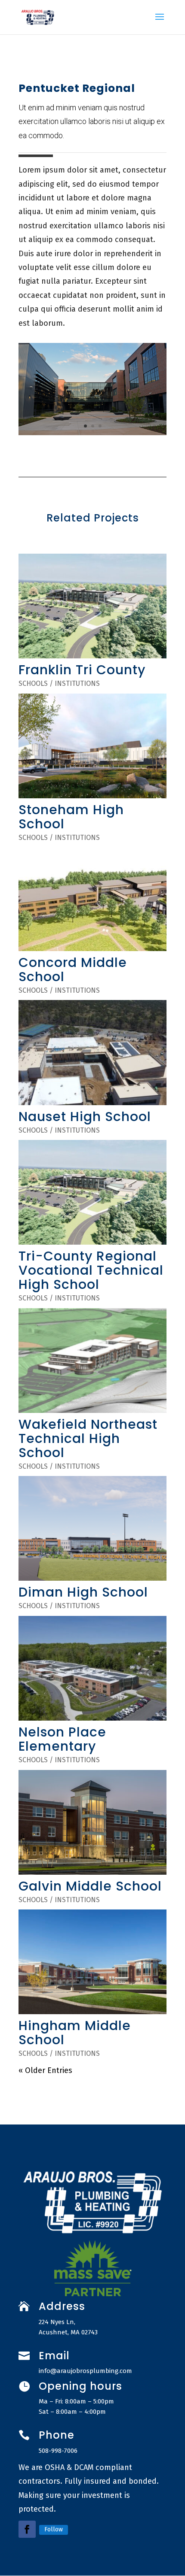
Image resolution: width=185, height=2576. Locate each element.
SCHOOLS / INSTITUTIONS (59, 683)
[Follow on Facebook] (27, 2529)
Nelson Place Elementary (62, 1739)
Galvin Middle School (90, 1886)
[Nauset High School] (92, 1052)
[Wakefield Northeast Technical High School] (92, 1361)
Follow (54, 2529)
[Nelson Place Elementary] (92, 1668)
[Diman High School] (92, 1528)
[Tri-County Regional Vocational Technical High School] (92, 1192)
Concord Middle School (73, 970)
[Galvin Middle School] (92, 1822)
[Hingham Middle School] (92, 1962)
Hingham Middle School (75, 2033)
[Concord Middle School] (92, 899)
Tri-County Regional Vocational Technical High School (91, 1270)
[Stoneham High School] (92, 746)
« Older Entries (45, 2070)
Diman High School (83, 1592)
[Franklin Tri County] (92, 606)
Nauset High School (85, 1117)
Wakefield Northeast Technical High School (88, 1438)
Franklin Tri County (82, 670)
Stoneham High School (71, 817)
